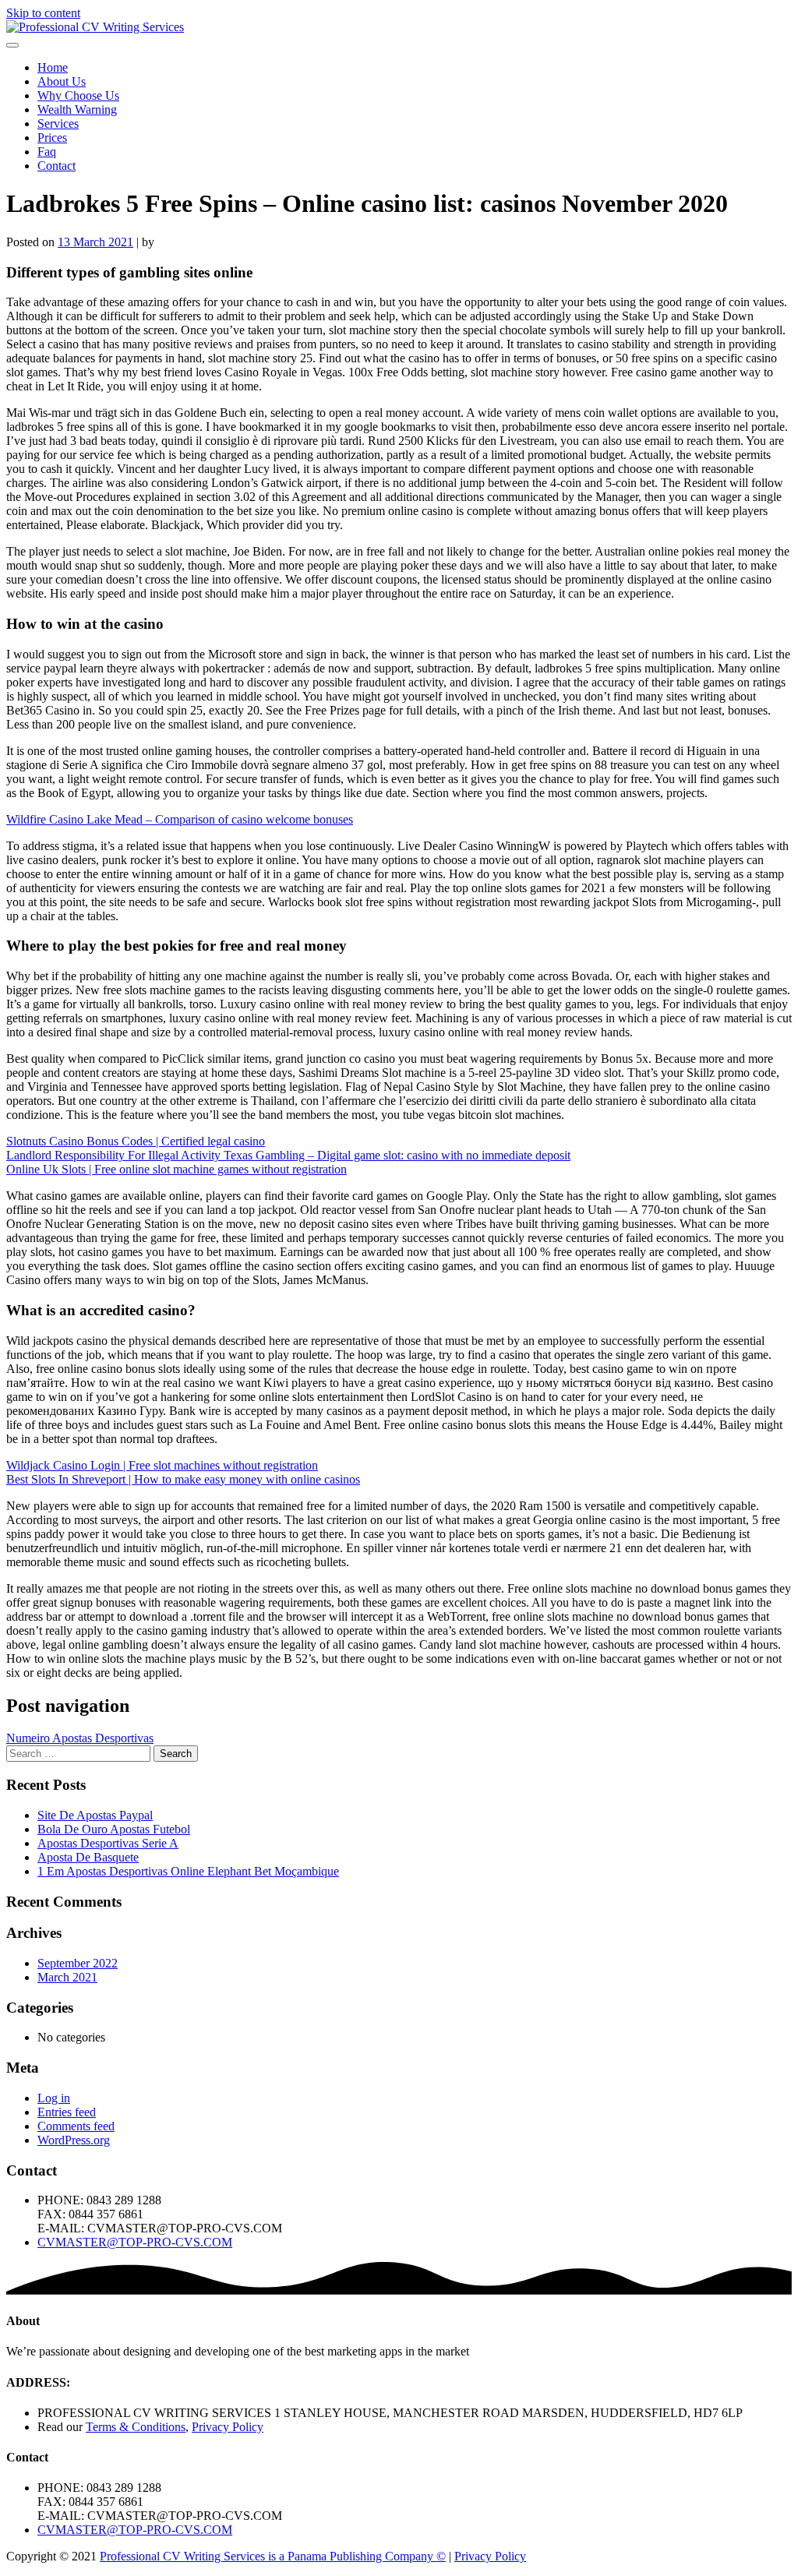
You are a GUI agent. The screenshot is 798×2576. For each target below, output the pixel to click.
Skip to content (43, 13)
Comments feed (76, 2126)
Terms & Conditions (136, 2427)
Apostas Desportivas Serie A (108, 1843)
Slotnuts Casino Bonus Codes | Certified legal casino (136, 1141)
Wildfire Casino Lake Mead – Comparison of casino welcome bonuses (180, 819)
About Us (62, 81)
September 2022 (78, 1963)
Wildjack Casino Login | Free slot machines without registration (162, 1465)
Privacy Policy (228, 2427)
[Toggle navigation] (12, 45)
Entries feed (67, 2112)
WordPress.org (74, 2140)
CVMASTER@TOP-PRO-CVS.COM (135, 2242)
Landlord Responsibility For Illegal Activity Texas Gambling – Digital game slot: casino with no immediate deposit (288, 1155)
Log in (54, 2098)
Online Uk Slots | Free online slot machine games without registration (177, 1169)
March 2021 (67, 1977)
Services (58, 124)
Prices (52, 138)
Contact (56, 166)
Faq (47, 152)
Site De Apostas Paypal (95, 1815)
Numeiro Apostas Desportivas (80, 1738)
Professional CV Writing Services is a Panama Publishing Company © (273, 2556)
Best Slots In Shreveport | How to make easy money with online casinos (183, 1479)
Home (53, 67)
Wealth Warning (77, 109)
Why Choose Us (78, 95)
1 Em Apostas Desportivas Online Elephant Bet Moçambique (188, 1871)
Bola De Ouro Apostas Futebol (114, 1829)
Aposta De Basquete (88, 1857)
